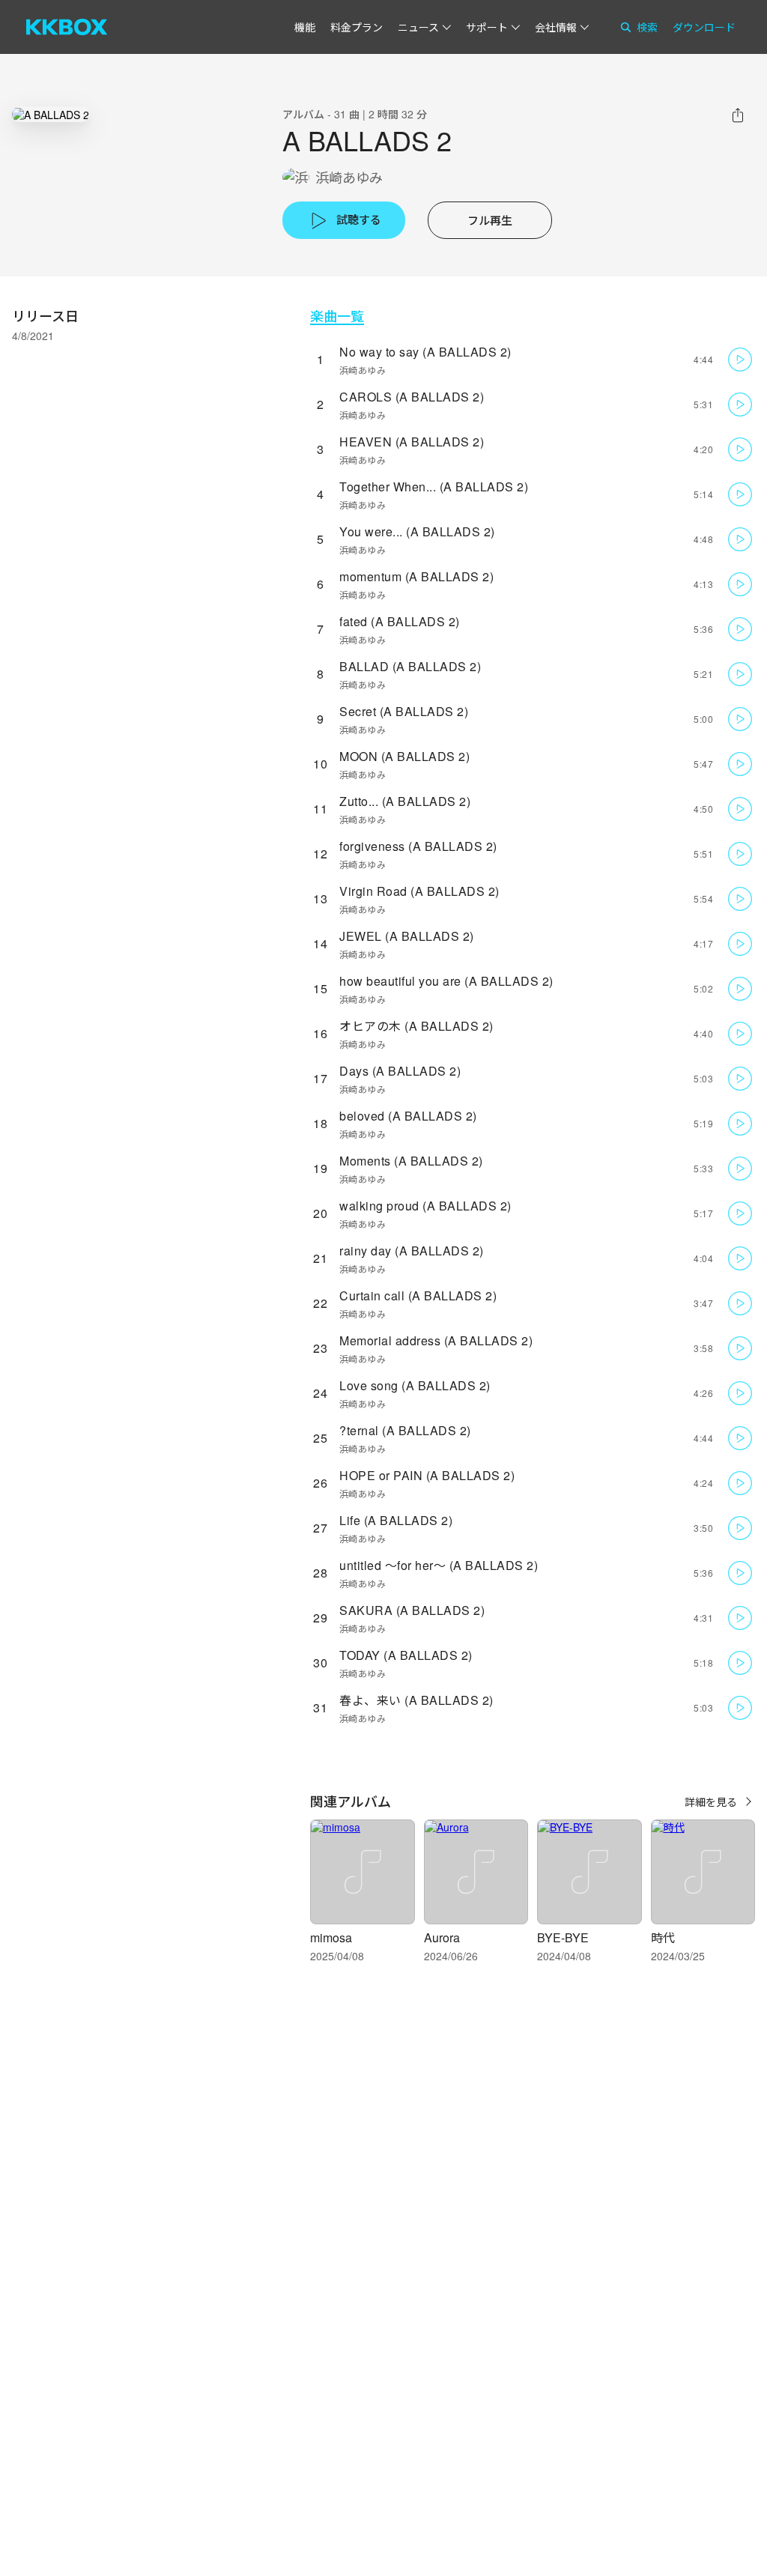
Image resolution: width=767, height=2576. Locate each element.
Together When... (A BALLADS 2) (434, 487)
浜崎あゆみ (349, 177)
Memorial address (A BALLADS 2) (436, 1340)
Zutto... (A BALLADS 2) (405, 801)
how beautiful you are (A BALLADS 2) (446, 981)
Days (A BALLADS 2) (400, 1071)
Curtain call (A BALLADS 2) (418, 1295)
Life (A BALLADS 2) (396, 1520)
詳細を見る (711, 1801)
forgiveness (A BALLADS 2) (418, 846)
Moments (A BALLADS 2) (411, 1161)
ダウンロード (704, 27)
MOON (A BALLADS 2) (404, 756)
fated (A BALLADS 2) (400, 621)
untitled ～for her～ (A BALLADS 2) (439, 1565)
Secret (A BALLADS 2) (404, 711)
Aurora (442, 1937)
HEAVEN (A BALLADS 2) (412, 442)
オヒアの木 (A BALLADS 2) (416, 1026)
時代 (663, 1937)
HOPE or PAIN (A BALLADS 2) (427, 1475)
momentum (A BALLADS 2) (416, 576)
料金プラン (357, 27)
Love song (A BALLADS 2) (415, 1385)
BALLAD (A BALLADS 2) (410, 666)
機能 (305, 27)
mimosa (331, 1937)
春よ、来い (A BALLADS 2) (416, 1700)
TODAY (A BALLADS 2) (406, 1655)
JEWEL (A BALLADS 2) (407, 936)
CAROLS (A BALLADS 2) (412, 397)
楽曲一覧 (337, 316)
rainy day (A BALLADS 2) (412, 1251)
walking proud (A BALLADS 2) (425, 1206)
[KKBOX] (67, 27)
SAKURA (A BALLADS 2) (412, 1610)
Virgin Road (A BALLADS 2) (419, 891)
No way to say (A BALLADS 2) (425, 352)
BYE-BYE (563, 1937)
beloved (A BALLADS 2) (408, 1116)
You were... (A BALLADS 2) (417, 531)
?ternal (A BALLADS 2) (405, 1430)
